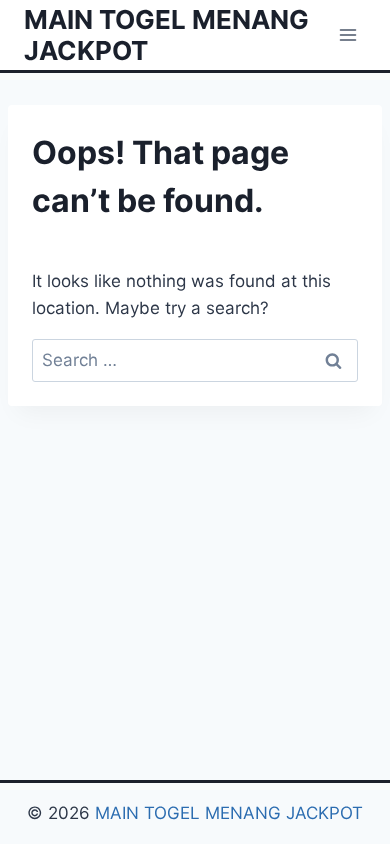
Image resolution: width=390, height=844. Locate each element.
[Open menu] (347, 34)
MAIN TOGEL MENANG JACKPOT (229, 813)
